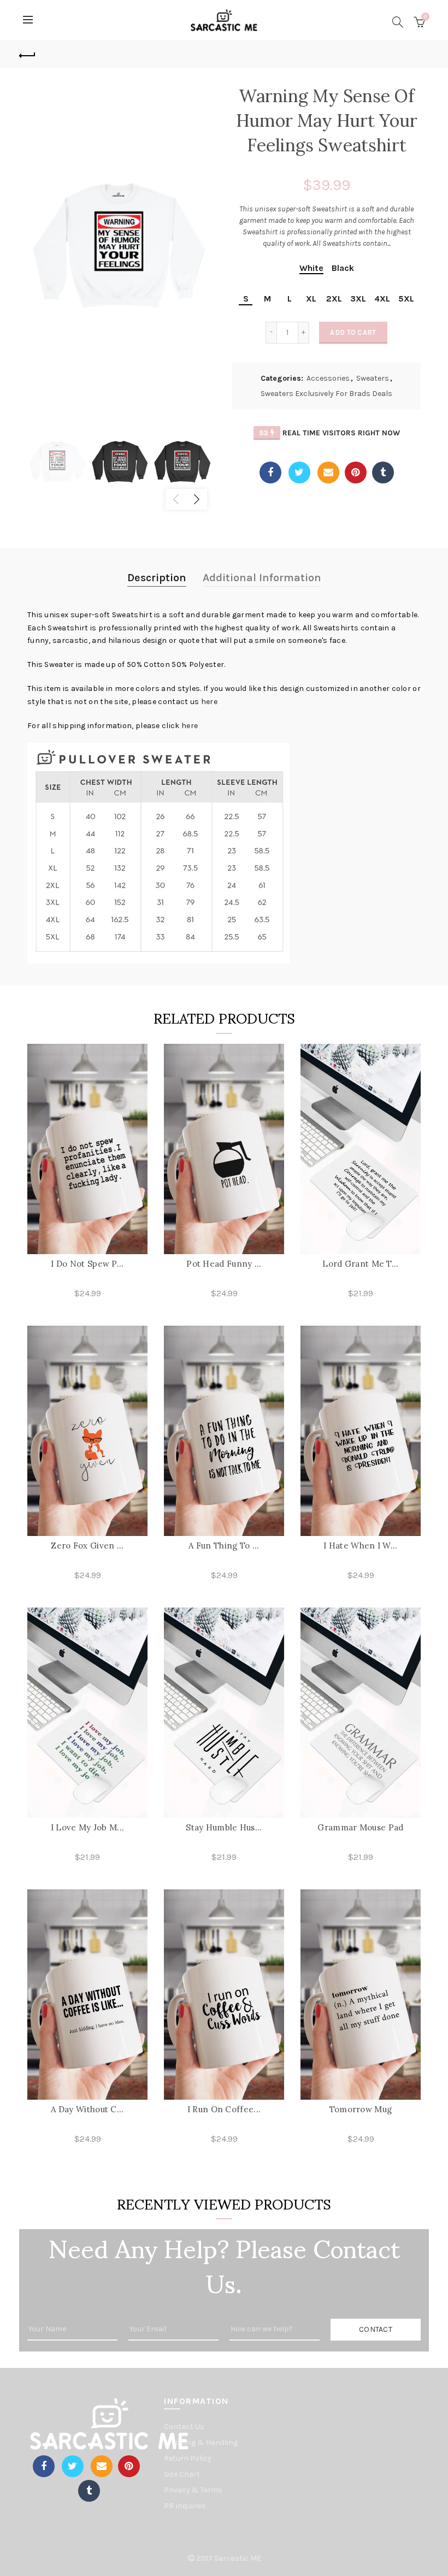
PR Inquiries (185, 2506)
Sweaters (373, 378)
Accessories (328, 378)
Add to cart (353, 332)
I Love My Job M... (87, 1827)
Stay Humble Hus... (224, 1827)
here (209, 702)
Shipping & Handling (201, 2442)
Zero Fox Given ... (87, 1546)
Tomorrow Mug (361, 2109)
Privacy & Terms (193, 2490)
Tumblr (383, 472)
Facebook (270, 472)
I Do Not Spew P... (87, 1264)
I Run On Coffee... (224, 2109)
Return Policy (188, 2458)
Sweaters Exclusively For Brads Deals (326, 394)
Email (328, 472)
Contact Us (184, 2427)
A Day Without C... (87, 2109)
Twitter (299, 472)
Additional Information (262, 578)
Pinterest (356, 472)
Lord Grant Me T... (360, 1264)
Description (157, 578)
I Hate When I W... (360, 1546)
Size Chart (182, 2474)
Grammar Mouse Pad (360, 1827)
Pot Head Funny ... (224, 1264)
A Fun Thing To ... (224, 1546)
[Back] (28, 54)
